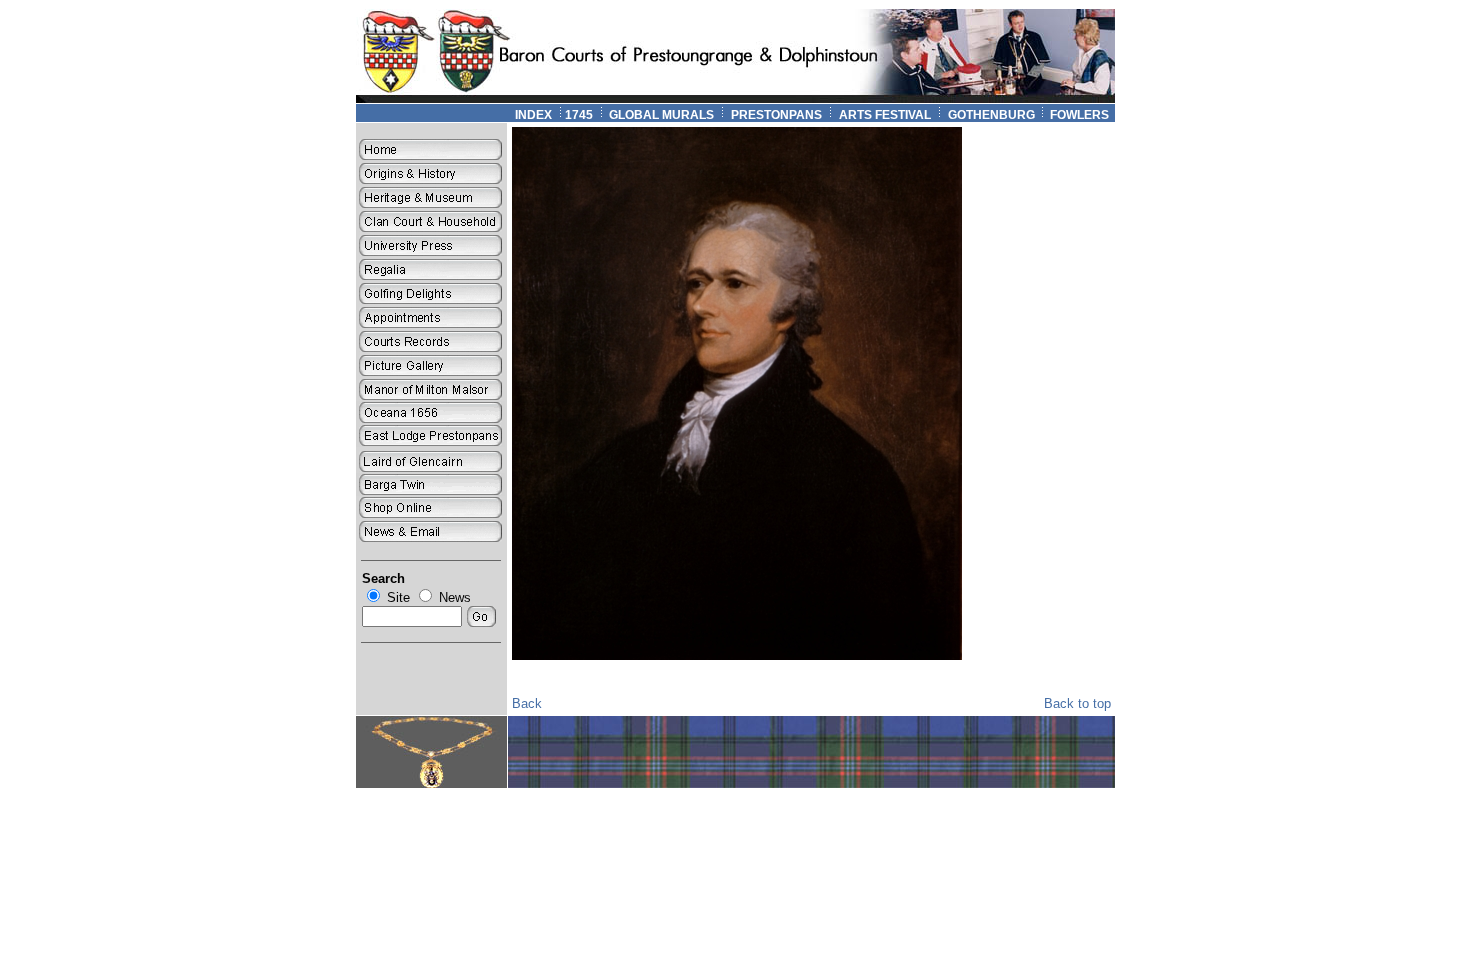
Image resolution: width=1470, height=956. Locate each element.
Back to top (1077, 703)
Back (527, 703)
